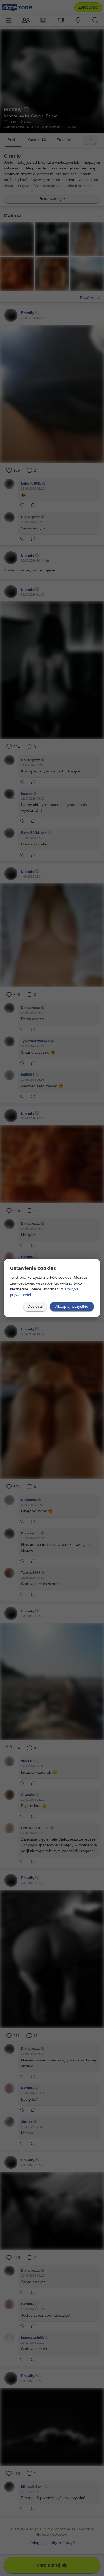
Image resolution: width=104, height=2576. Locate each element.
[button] (35, 1307)
